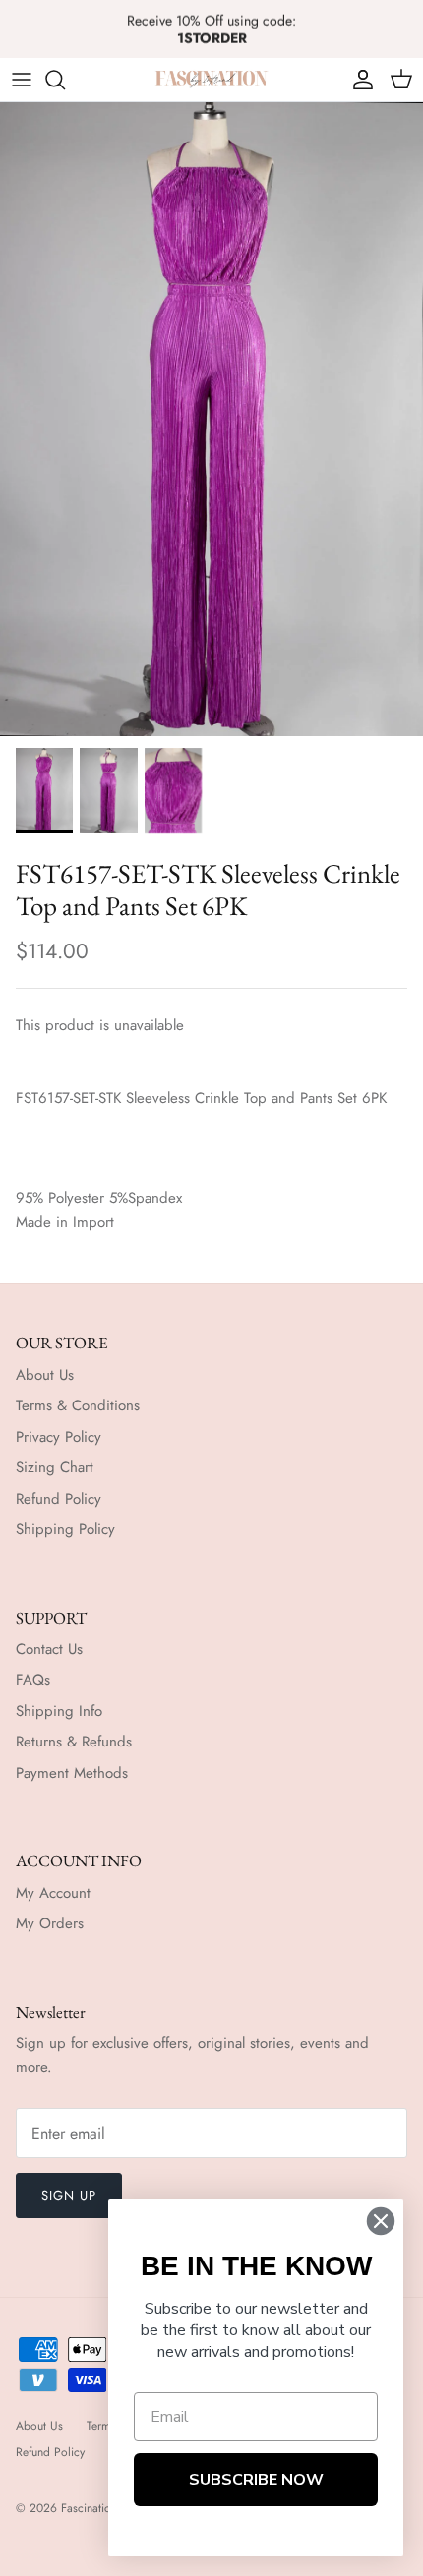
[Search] (65, 80)
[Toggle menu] (22, 80)
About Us (45, 1375)
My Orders (50, 1923)
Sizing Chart (55, 1467)
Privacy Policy (59, 1437)
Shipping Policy (65, 1529)
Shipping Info (59, 1711)
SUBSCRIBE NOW (256, 2480)
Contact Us (49, 1649)
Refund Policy (59, 1499)
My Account (53, 1893)
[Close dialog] (381, 2221)
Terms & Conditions (78, 1405)
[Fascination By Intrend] (211, 79)
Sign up (69, 2195)
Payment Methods (72, 1773)
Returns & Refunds (74, 1742)
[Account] (358, 80)
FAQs (33, 1680)
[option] (211, 419)
